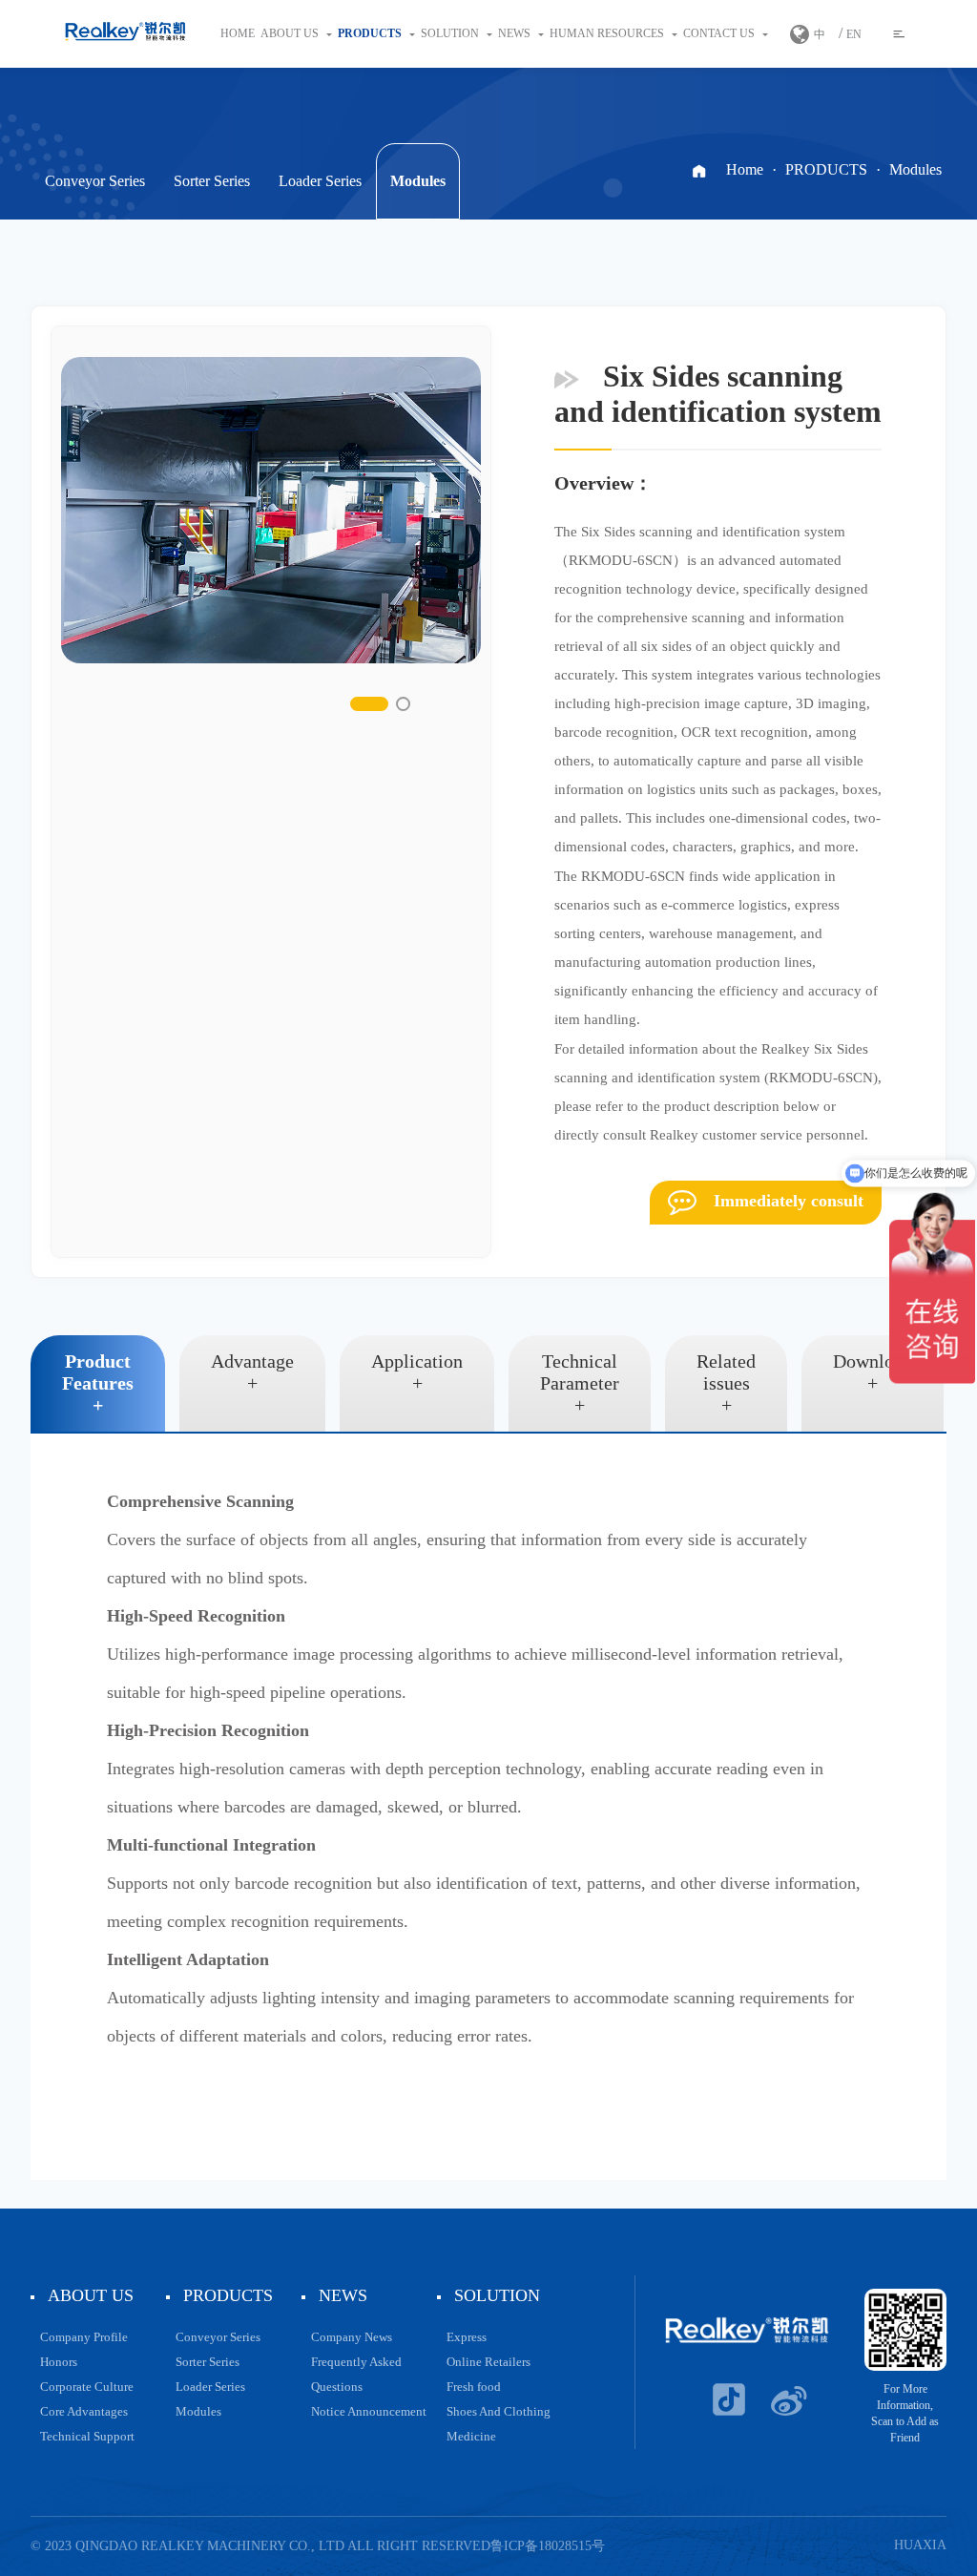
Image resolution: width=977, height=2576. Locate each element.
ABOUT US (291, 33)
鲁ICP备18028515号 (548, 2546)
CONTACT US (720, 33)
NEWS (516, 33)
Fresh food (474, 2387)
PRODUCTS (371, 33)
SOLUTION (451, 33)
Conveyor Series (95, 181)
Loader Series (320, 181)
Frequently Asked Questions (356, 2374)
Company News (352, 2337)
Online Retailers (488, 2362)
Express (467, 2337)
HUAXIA (920, 2545)
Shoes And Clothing (499, 2411)
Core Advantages (84, 2411)
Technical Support (87, 2436)
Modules (418, 181)
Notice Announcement (369, 2411)
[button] (369, 704)
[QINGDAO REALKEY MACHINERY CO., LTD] (125, 34)
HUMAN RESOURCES (608, 33)
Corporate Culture (87, 2387)
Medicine (471, 2436)
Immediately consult (786, 1201)
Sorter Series (212, 181)
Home (238, 33)
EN (854, 34)
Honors (59, 2362)
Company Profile (84, 2337)
